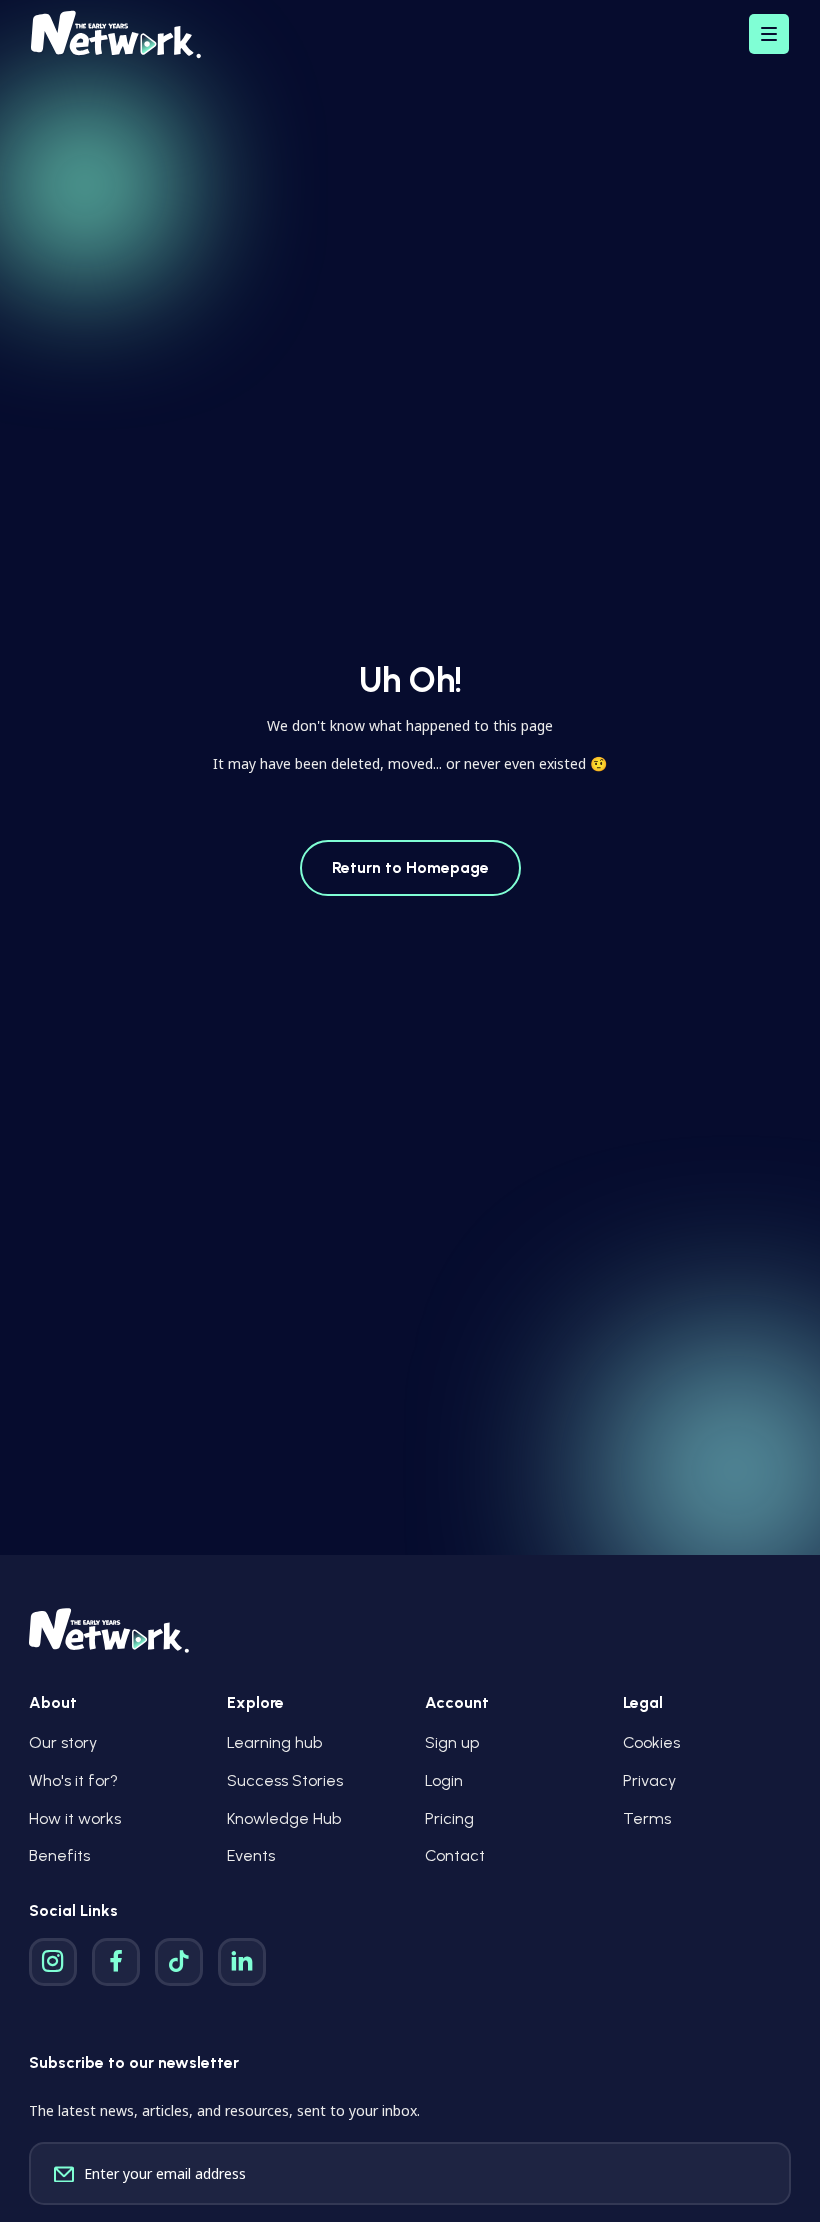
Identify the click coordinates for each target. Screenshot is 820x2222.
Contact (455, 1855)
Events (251, 1855)
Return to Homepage (410, 867)
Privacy (649, 1780)
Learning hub (274, 1742)
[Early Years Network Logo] (116, 34)
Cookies (651, 1742)
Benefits (59, 1855)
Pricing (449, 1818)
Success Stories (285, 1780)
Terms (647, 1818)
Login (444, 1780)
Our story (63, 1742)
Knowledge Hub (284, 1818)
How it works (75, 1818)
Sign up (452, 1742)
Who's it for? (73, 1780)
